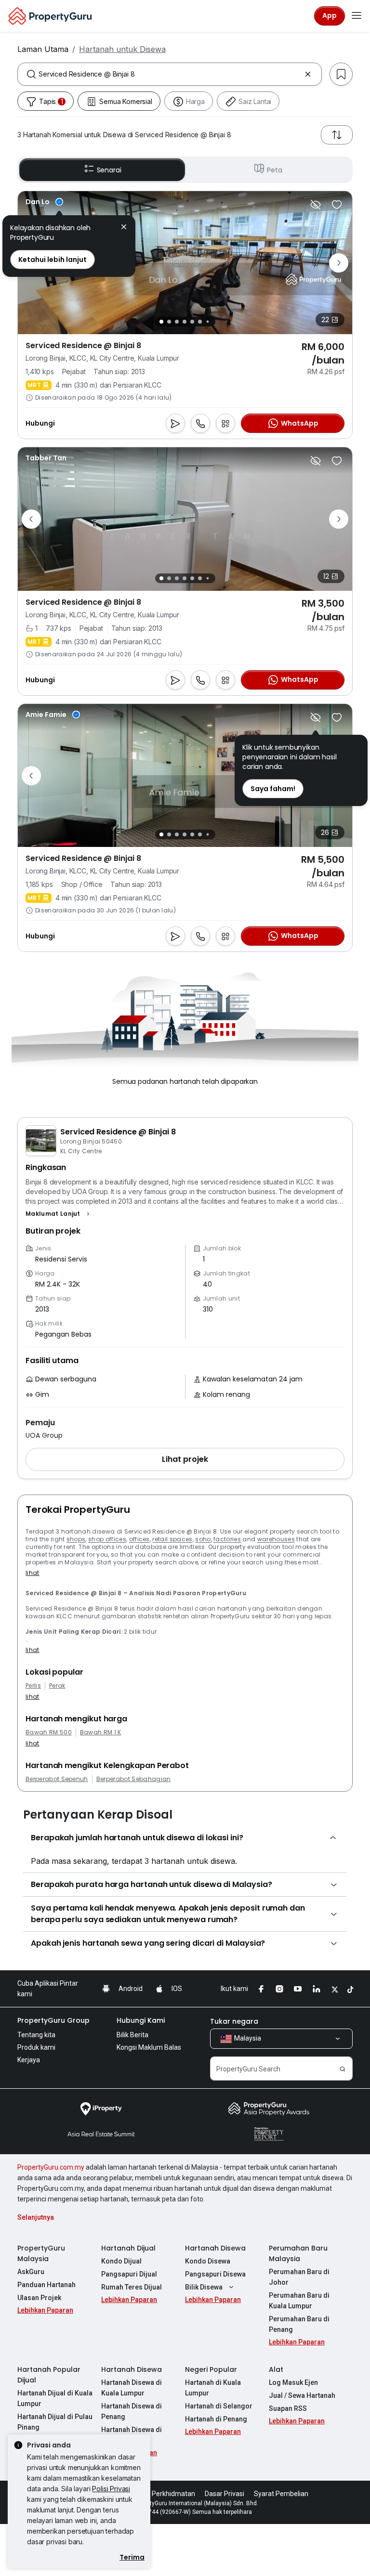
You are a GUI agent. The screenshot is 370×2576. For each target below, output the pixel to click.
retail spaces (172, 1539)
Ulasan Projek (39, 2298)
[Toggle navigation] (357, 16)
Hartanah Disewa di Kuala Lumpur (132, 2388)
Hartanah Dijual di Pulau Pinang (55, 2422)
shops (76, 1539)
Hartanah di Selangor (219, 2406)
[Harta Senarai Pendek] (337, 205)
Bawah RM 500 (49, 1732)
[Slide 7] (207, 322)
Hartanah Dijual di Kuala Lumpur (55, 2398)
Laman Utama (43, 49)
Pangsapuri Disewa (215, 2274)
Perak (57, 1686)
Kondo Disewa (208, 2261)
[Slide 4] (185, 322)
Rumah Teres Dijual (132, 2287)
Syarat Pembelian (281, 2494)
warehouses (276, 1539)
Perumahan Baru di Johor (299, 2277)
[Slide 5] (192, 322)
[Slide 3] (177, 322)
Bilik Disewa (204, 2287)
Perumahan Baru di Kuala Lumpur (299, 2301)
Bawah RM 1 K (101, 1732)
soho (203, 1539)
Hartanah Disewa (215, 2248)
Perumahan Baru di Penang (299, 2324)
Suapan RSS (288, 2408)
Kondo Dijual (121, 2261)
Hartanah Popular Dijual (49, 2375)
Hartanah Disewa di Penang (132, 2411)
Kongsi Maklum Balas (149, 2047)
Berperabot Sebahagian (134, 1779)
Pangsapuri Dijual (129, 2274)
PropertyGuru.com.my (51, 2167)
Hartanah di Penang (216, 2419)
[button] (59, 1214)
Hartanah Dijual (128, 2248)
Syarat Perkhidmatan (163, 2494)
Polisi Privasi (111, 2489)
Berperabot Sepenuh (57, 1779)
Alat (276, 2369)
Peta (274, 170)
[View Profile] (44, 202)
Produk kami (36, 2047)
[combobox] (170, 74)
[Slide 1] (161, 322)
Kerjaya (29, 2060)
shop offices (107, 1539)
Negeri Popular (211, 2369)
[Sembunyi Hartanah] (316, 205)
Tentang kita (36, 2035)
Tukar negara (234, 2021)
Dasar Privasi (225, 2494)
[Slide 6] (200, 322)
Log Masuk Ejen (293, 2382)
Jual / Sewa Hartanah (302, 2395)
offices (139, 1539)
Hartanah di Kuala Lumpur (213, 2388)
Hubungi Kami (141, 2020)
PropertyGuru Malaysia (41, 2253)
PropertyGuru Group (53, 2020)
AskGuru (31, 2272)
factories (227, 1539)
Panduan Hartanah (46, 2285)
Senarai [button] (109, 170)
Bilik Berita (132, 2035)
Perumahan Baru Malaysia (298, 2253)
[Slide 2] (169, 322)
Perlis (33, 1686)
